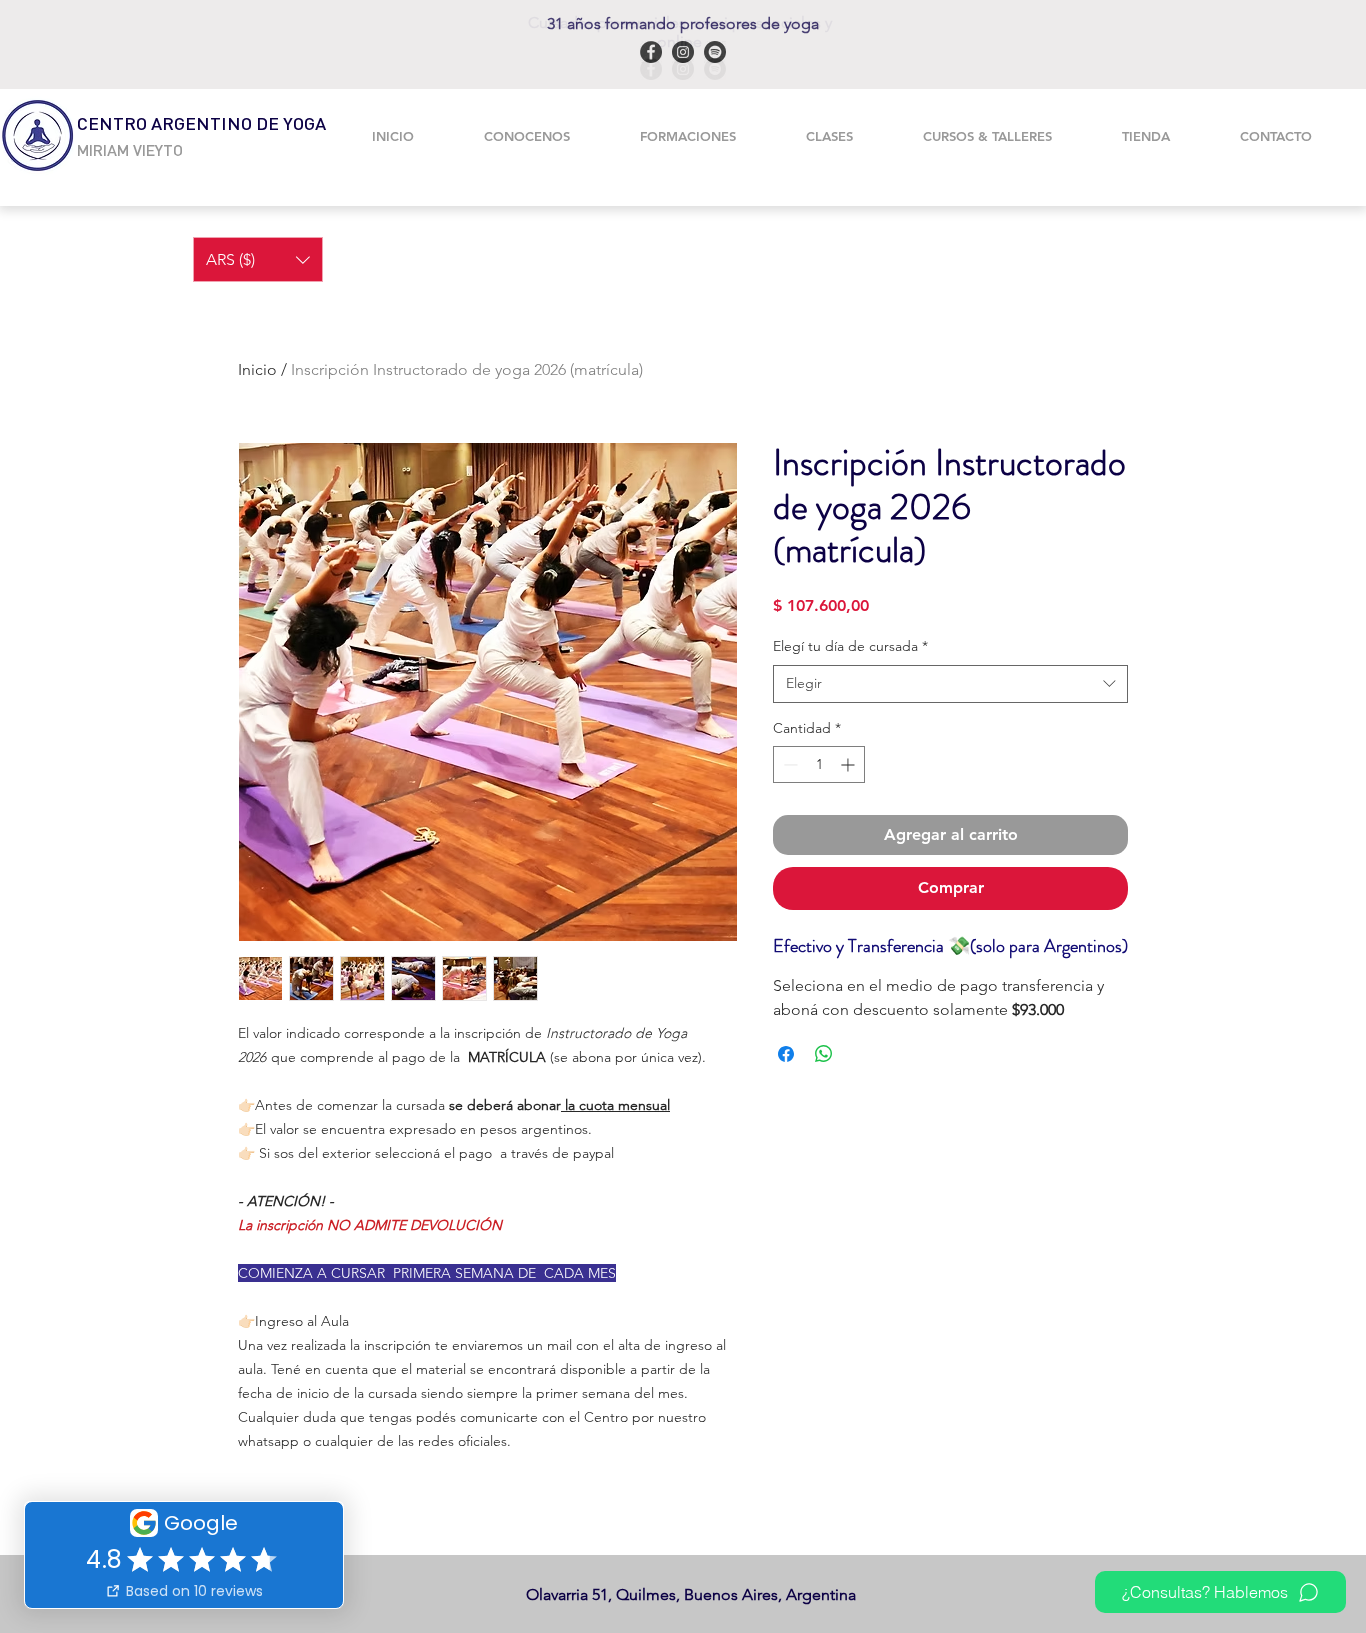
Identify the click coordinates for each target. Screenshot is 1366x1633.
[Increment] (849, 764)
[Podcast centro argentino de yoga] (715, 69)
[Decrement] (788, 764)
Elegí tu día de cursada (850, 646)
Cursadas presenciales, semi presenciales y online (680, 32)
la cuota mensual (615, 1105)
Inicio (257, 369)
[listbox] (258, 259)
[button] (688, 136)
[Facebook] (651, 69)
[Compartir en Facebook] (786, 1054)
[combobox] (950, 684)
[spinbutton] (819, 764)
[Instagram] (683, 69)
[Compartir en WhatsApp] (824, 1054)
